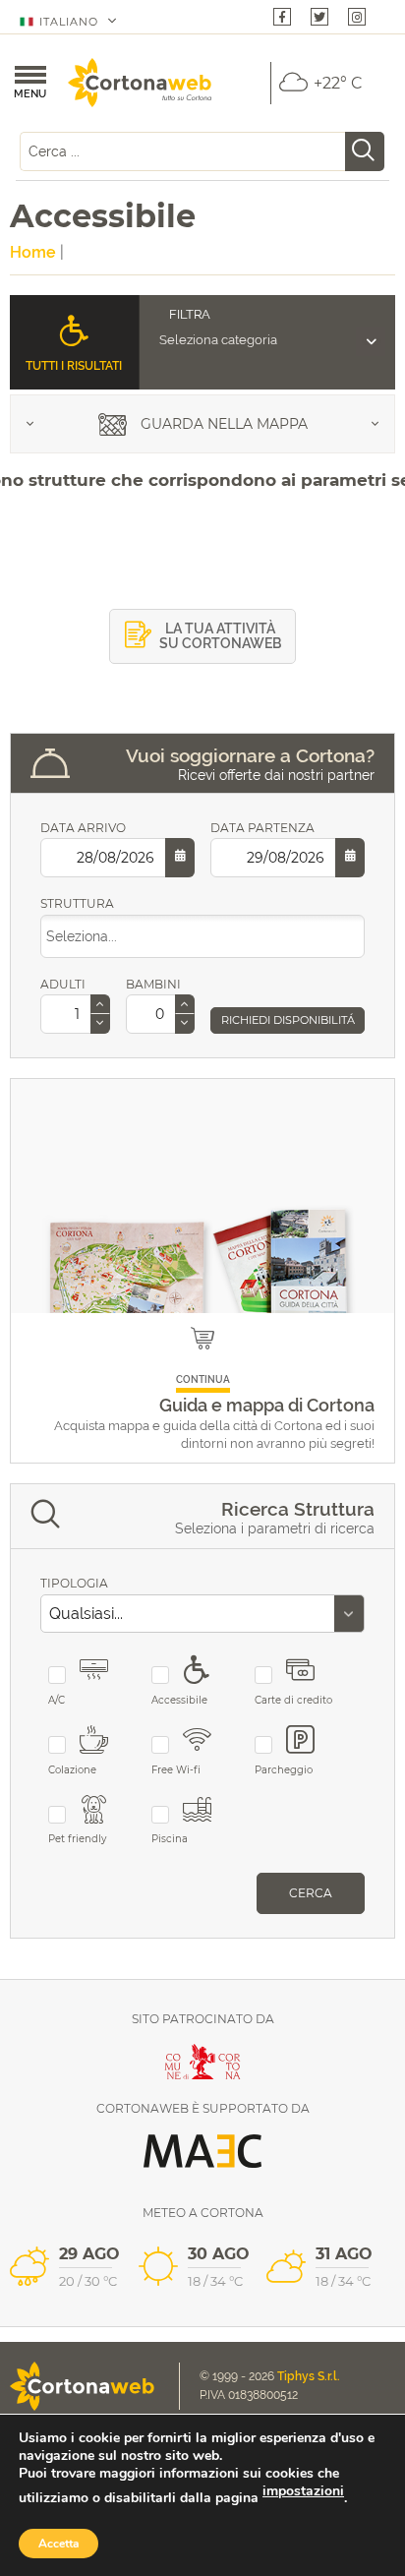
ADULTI (63, 984)
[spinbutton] (75, 1014)
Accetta (58, 2544)
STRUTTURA (77, 903)
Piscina (170, 1839)
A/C (57, 1700)
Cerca (311, 1893)
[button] (100, 1005)
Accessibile (179, 1700)
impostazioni (303, 2491)
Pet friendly (77, 1839)
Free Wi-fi (176, 1770)
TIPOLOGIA (74, 1583)
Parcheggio (284, 1770)
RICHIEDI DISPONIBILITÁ (288, 1020)
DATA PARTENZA (262, 828)
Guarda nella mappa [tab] (222, 424)
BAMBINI (153, 984)
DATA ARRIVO (83, 828)
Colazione (72, 1770)
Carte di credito (293, 1700)
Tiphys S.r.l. (309, 2376)
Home (33, 252)
